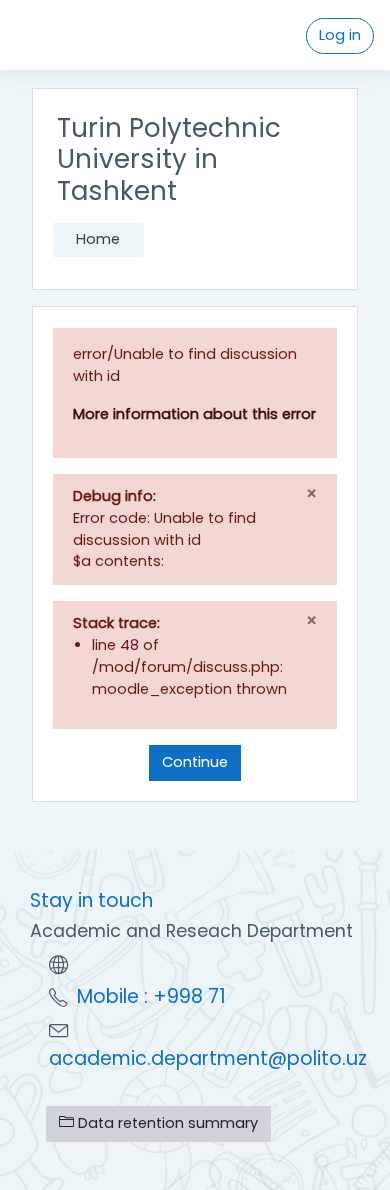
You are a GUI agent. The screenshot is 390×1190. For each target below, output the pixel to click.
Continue (195, 762)
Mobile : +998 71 (151, 996)
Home (98, 239)
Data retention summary (166, 1123)
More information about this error (194, 414)
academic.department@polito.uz (208, 1058)
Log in (340, 35)
